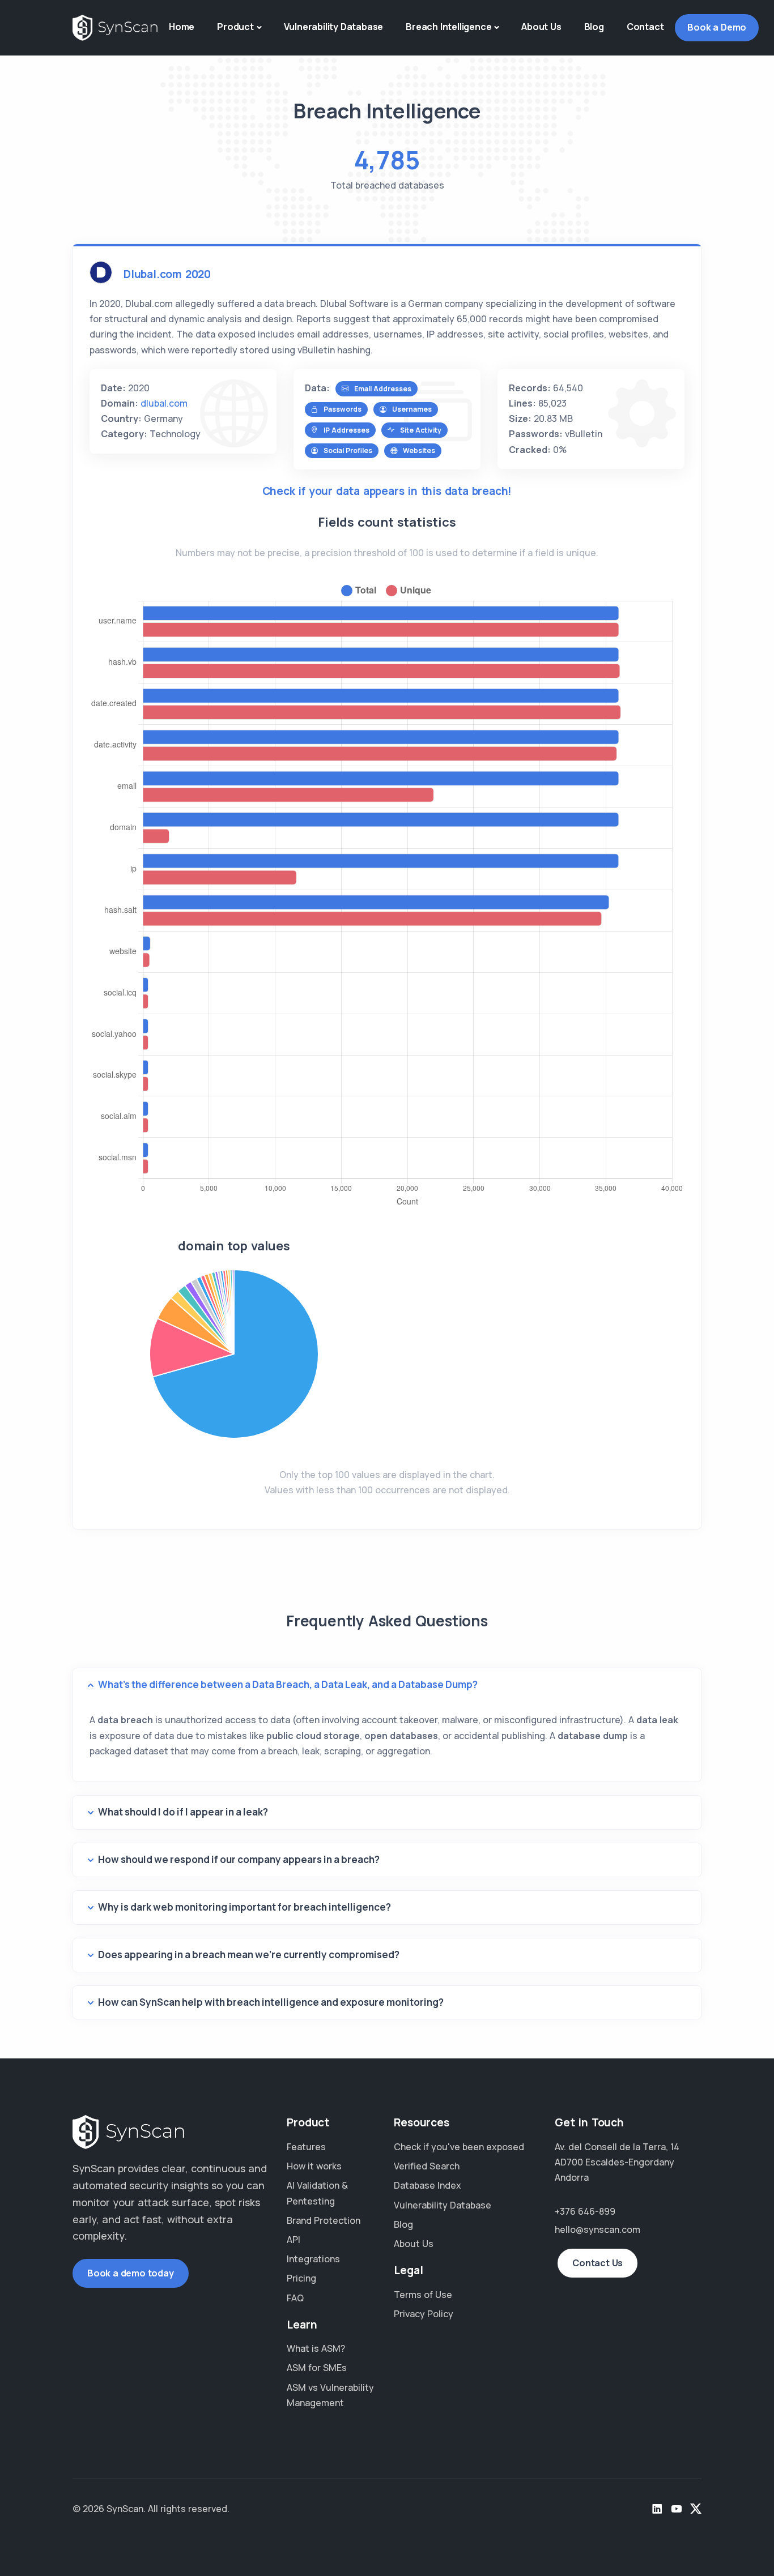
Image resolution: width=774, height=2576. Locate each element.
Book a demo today (131, 2273)
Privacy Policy (424, 2314)
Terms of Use (423, 2295)
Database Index (428, 2185)
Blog (594, 27)
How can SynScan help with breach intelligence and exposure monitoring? (271, 2002)
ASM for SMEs (317, 2368)
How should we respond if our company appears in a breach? (239, 1859)
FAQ (295, 2298)
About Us (541, 27)
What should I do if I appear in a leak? (183, 1812)
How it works (314, 2166)
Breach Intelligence (448, 27)
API (294, 2240)
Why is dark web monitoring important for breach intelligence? (244, 1907)
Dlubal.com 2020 (167, 274)
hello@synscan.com (597, 2229)
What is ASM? (316, 2348)
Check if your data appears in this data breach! (387, 491)
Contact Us (597, 2263)
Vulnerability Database (334, 27)
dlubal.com (164, 403)
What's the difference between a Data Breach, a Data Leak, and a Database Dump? (288, 1684)
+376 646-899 (585, 2211)
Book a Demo (717, 27)
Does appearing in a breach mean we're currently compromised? (249, 1955)
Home (182, 27)
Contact (645, 27)
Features (306, 2147)
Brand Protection (324, 2220)
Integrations (313, 2259)
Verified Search (427, 2166)
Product (235, 27)
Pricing (301, 2278)
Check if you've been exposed (459, 2147)
